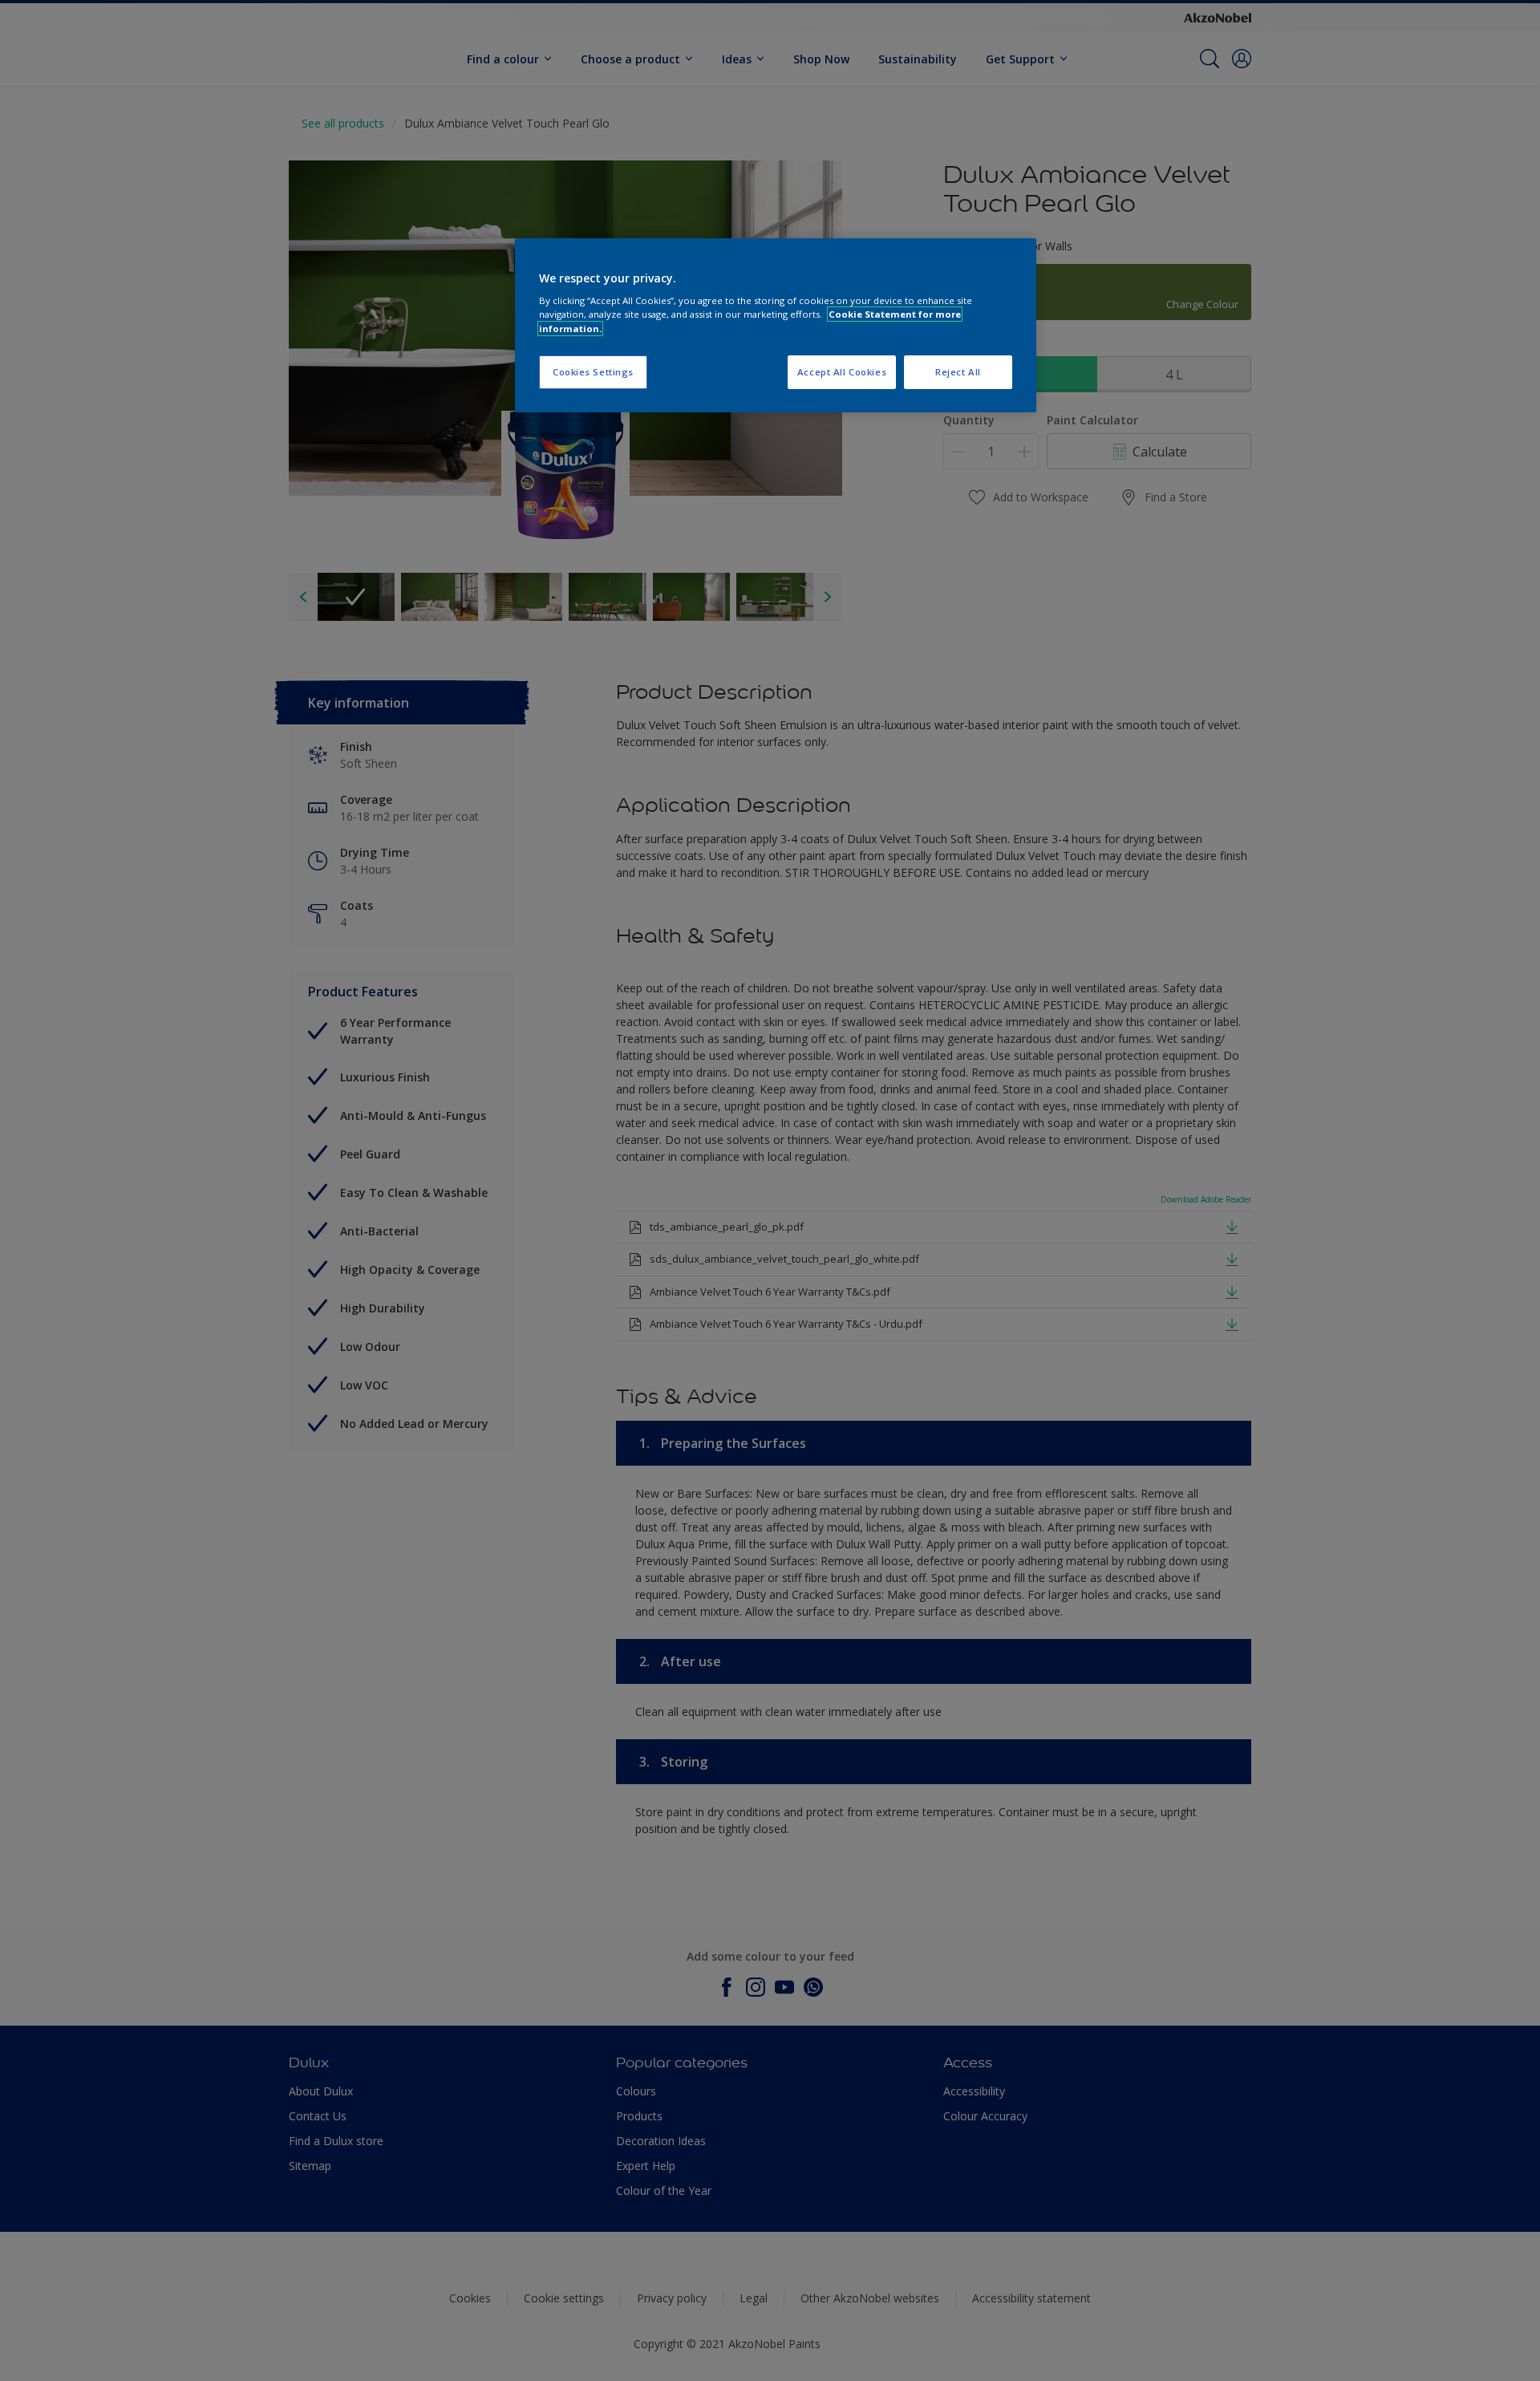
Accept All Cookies (842, 372)
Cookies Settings (593, 372)
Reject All (958, 372)
